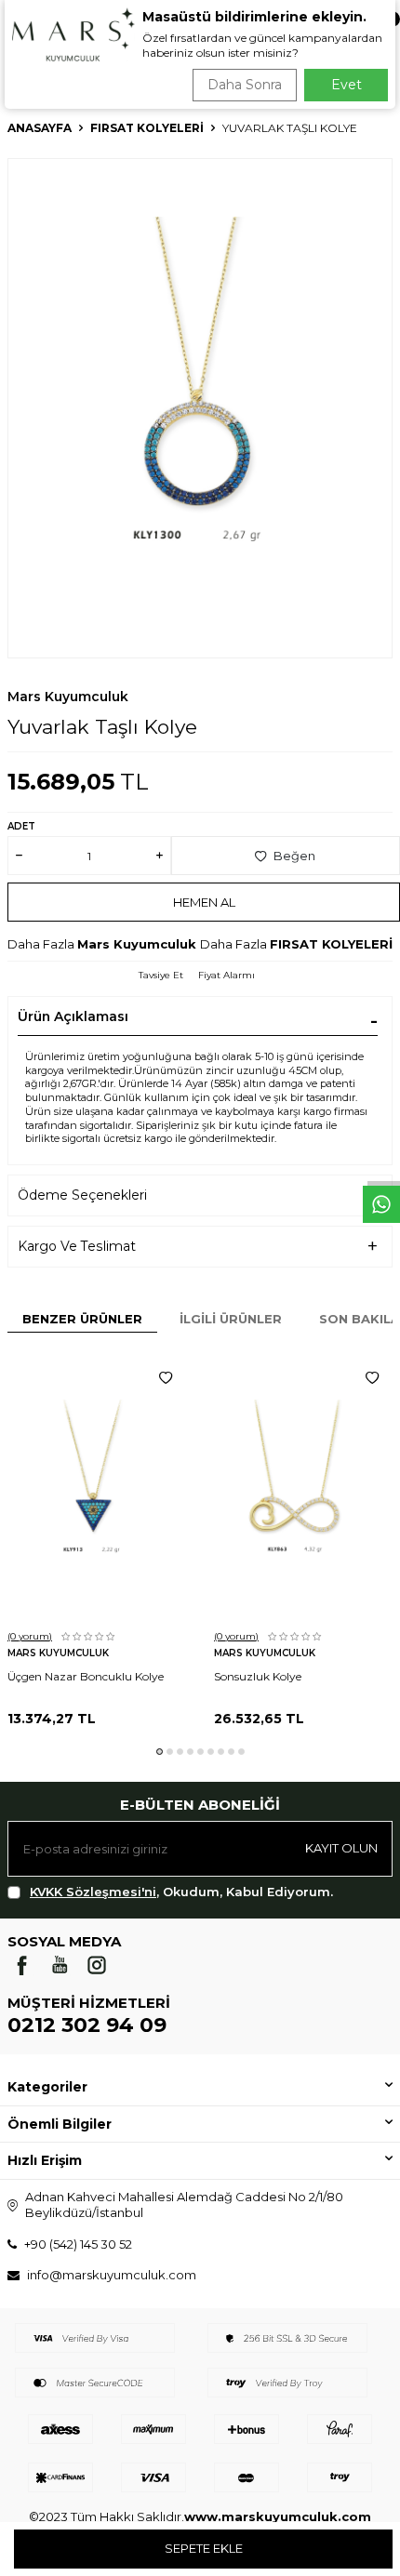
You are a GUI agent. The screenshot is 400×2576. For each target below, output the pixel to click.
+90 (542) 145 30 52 (78, 2244)
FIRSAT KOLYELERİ (147, 128)
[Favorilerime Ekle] (166, 1378)
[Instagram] (97, 1965)
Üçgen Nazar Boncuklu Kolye (86, 1676)
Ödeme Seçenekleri (82, 1195)
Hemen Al (204, 902)
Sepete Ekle (204, 2548)
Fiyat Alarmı (227, 975)
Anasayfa (40, 128)
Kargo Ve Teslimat (77, 1246)
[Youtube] (60, 1965)
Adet (21, 826)
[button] (160, 1752)
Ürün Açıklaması (73, 1016)
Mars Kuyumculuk (68, 697)
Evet (347, 85)
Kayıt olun (341, 1848)
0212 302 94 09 (87, 2025)
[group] (200, 408)
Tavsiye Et (161, 975)
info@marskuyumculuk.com (112, 2275)
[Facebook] (22, 1965)
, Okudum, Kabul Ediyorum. (181, 1892)
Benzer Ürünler (82, 1319)
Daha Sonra (245, 85)
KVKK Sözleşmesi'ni (93, 1892)
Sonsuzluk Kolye (258, 1676)
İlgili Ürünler (231, 1319)
